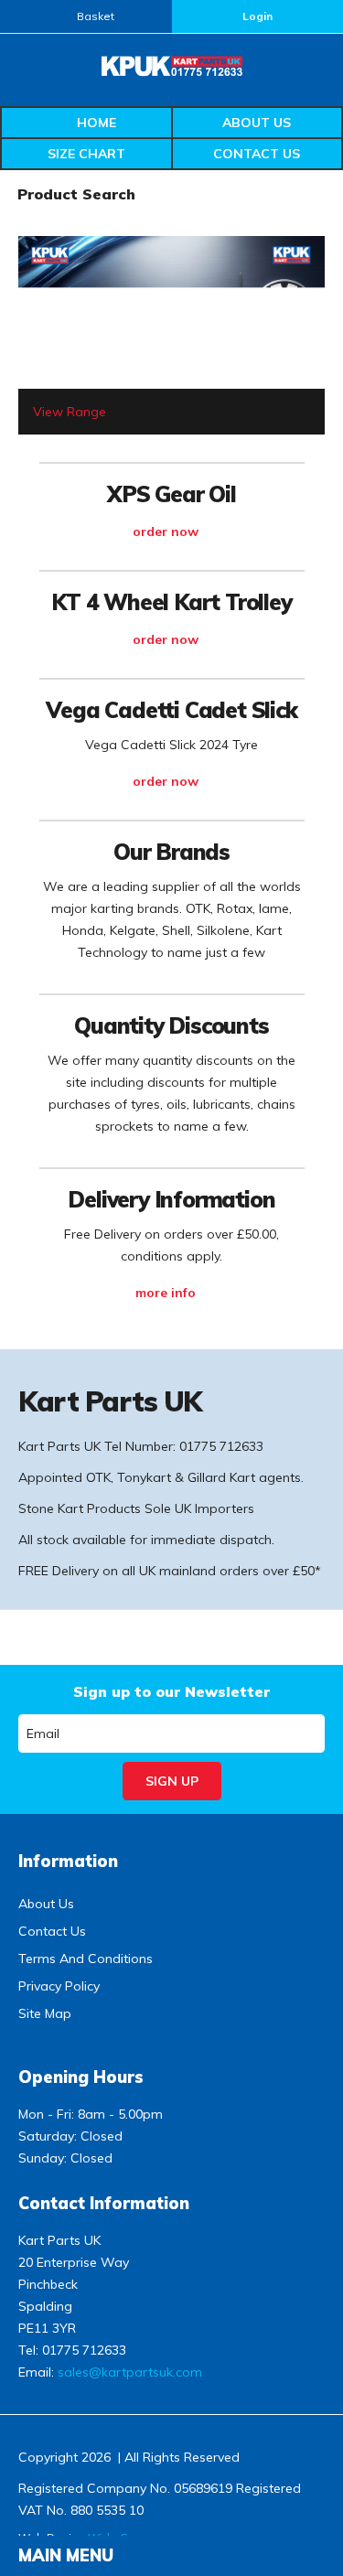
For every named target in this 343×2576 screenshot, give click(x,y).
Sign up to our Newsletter (171, 1691)
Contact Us (257, 154)
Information (68, 1861)
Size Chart (86, 154)
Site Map (45, 2013)
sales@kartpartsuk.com (130, 2372)
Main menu (66, 2555)
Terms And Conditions (86, 1959)
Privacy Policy (59, 1986)
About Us (257, 123)
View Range (70, 412)
